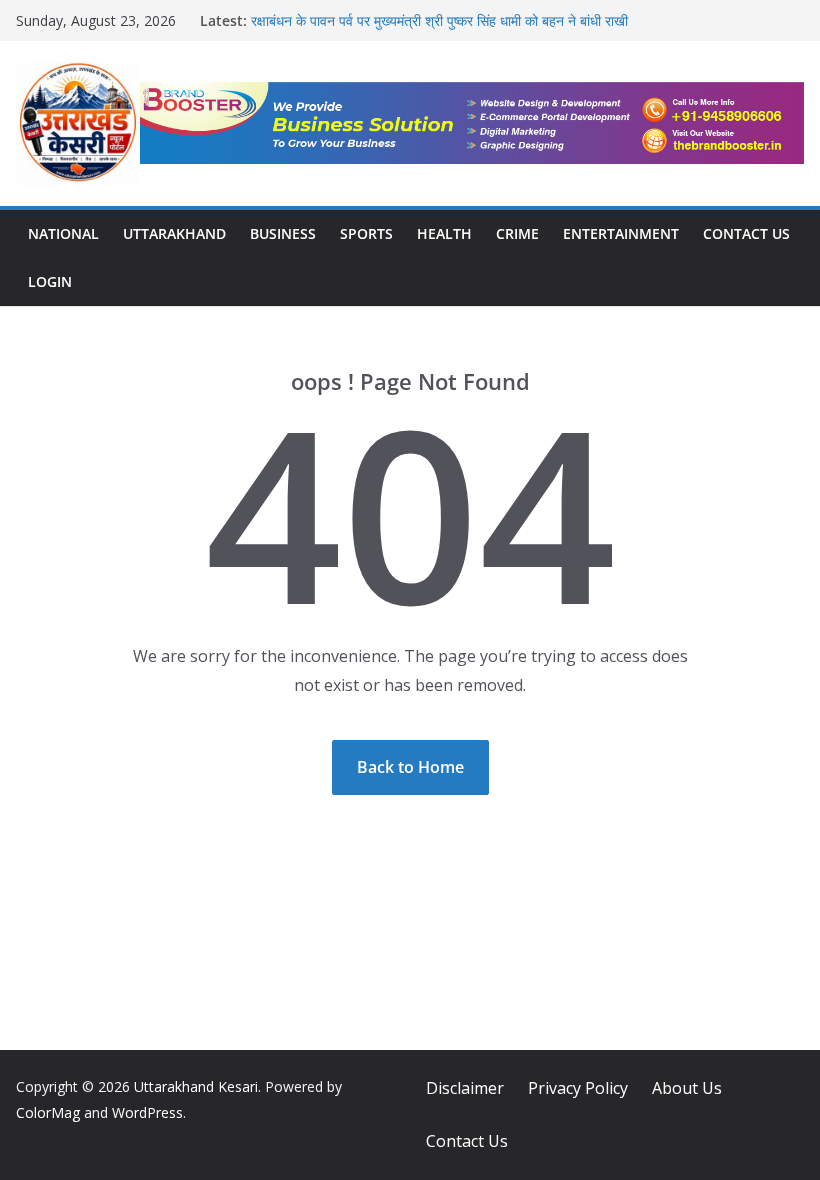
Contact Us (746, 233)
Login (50, 281)
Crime (517, 233)
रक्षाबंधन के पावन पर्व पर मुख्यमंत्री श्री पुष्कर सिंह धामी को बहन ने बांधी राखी (439, 20)
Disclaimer (465, 1088)
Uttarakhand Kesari (196, 1086)
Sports (366, 233)
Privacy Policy (578, 1088)
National (63, 233)
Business (283, 233)
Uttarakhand (174, 233)
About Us (687, 1088)
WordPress (147, 1112)
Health (444, 233)
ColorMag (48, 1112)
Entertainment (621, 233)
